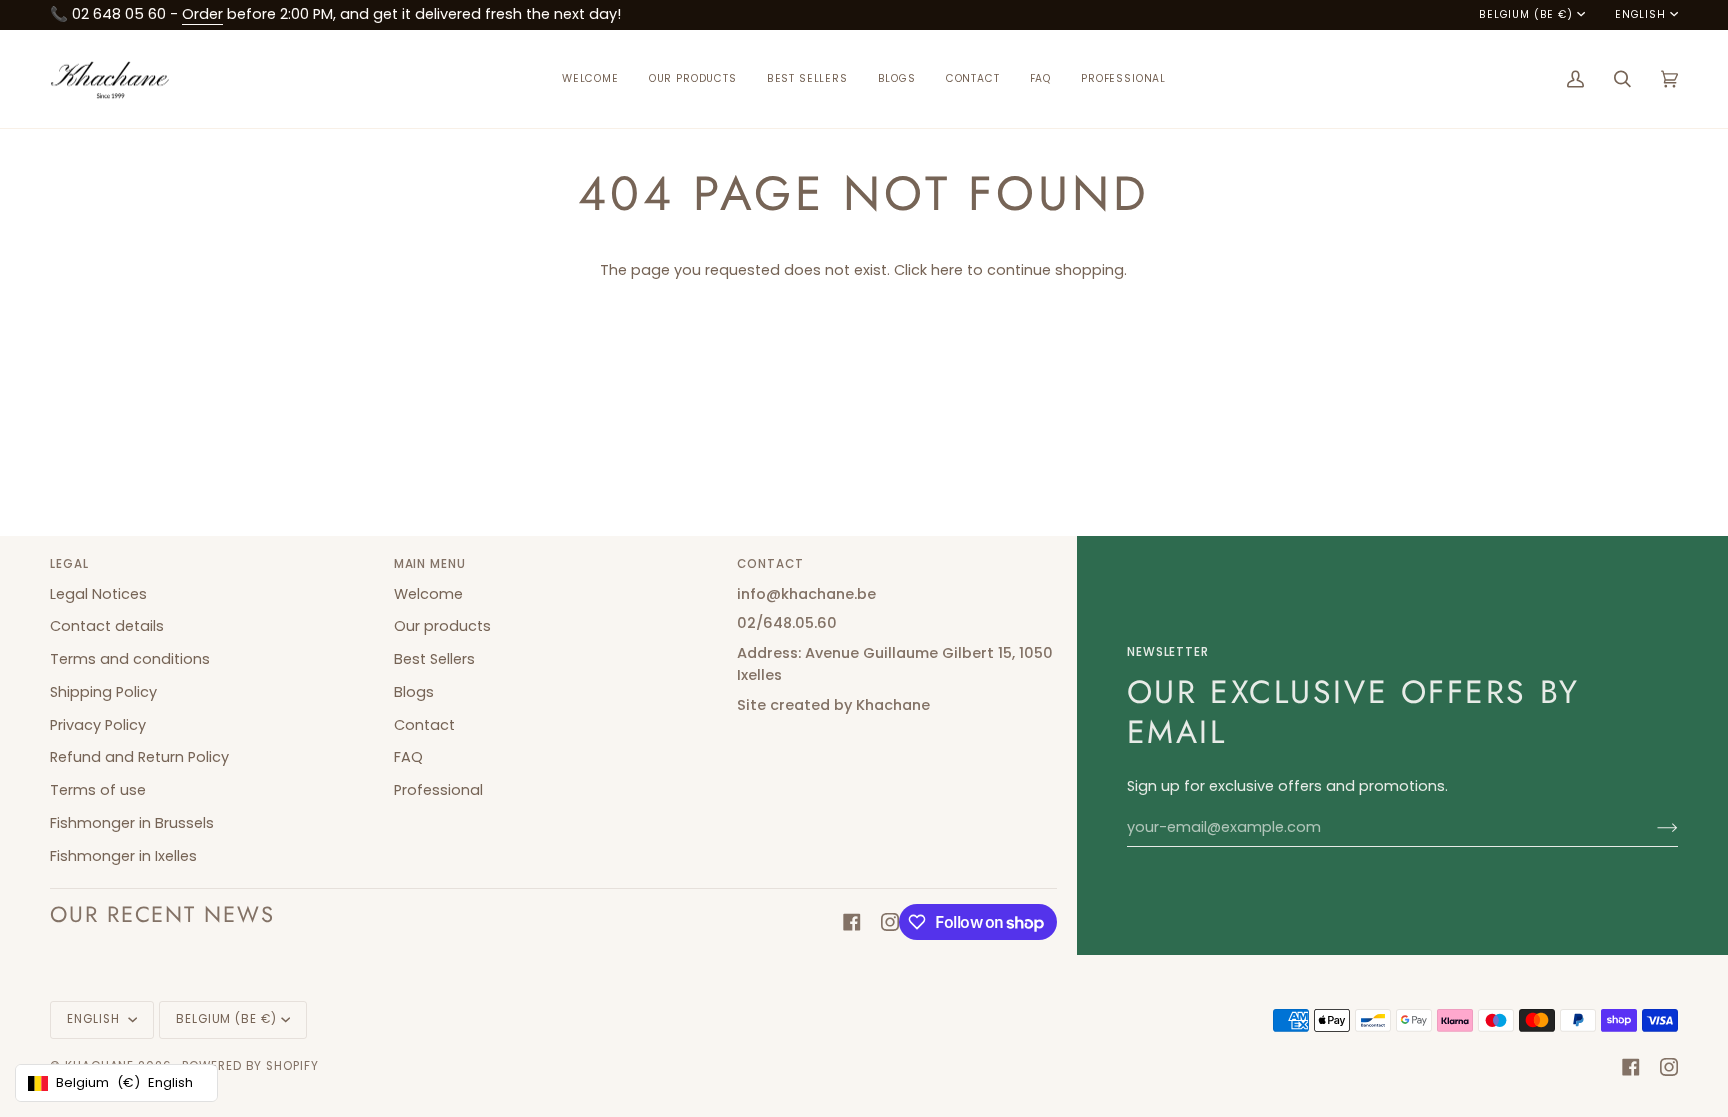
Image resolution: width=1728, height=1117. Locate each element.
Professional (438, 790)
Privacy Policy (98, 725)
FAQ (408, 757)
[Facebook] (852, 922)
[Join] (1651, 828)
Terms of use (98, 790)
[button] (693, 79)
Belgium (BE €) (1526, 15)
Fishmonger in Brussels (132, 823)
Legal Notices (98, 594)
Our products (442, 626)
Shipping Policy (103, 692)
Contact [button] (770, 564)
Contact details (107, 626)
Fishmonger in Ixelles (123, 856)
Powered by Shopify (250, 1066)
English (1640, 15)
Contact (424, 725)
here (947, 270)
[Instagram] (890, 922)
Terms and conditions (130, 659)
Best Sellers (434, 659)
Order (202, 14)
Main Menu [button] (430, 564)
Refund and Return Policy (139, 757)
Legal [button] (69, 564)
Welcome (428, 594)
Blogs (414, 692)
